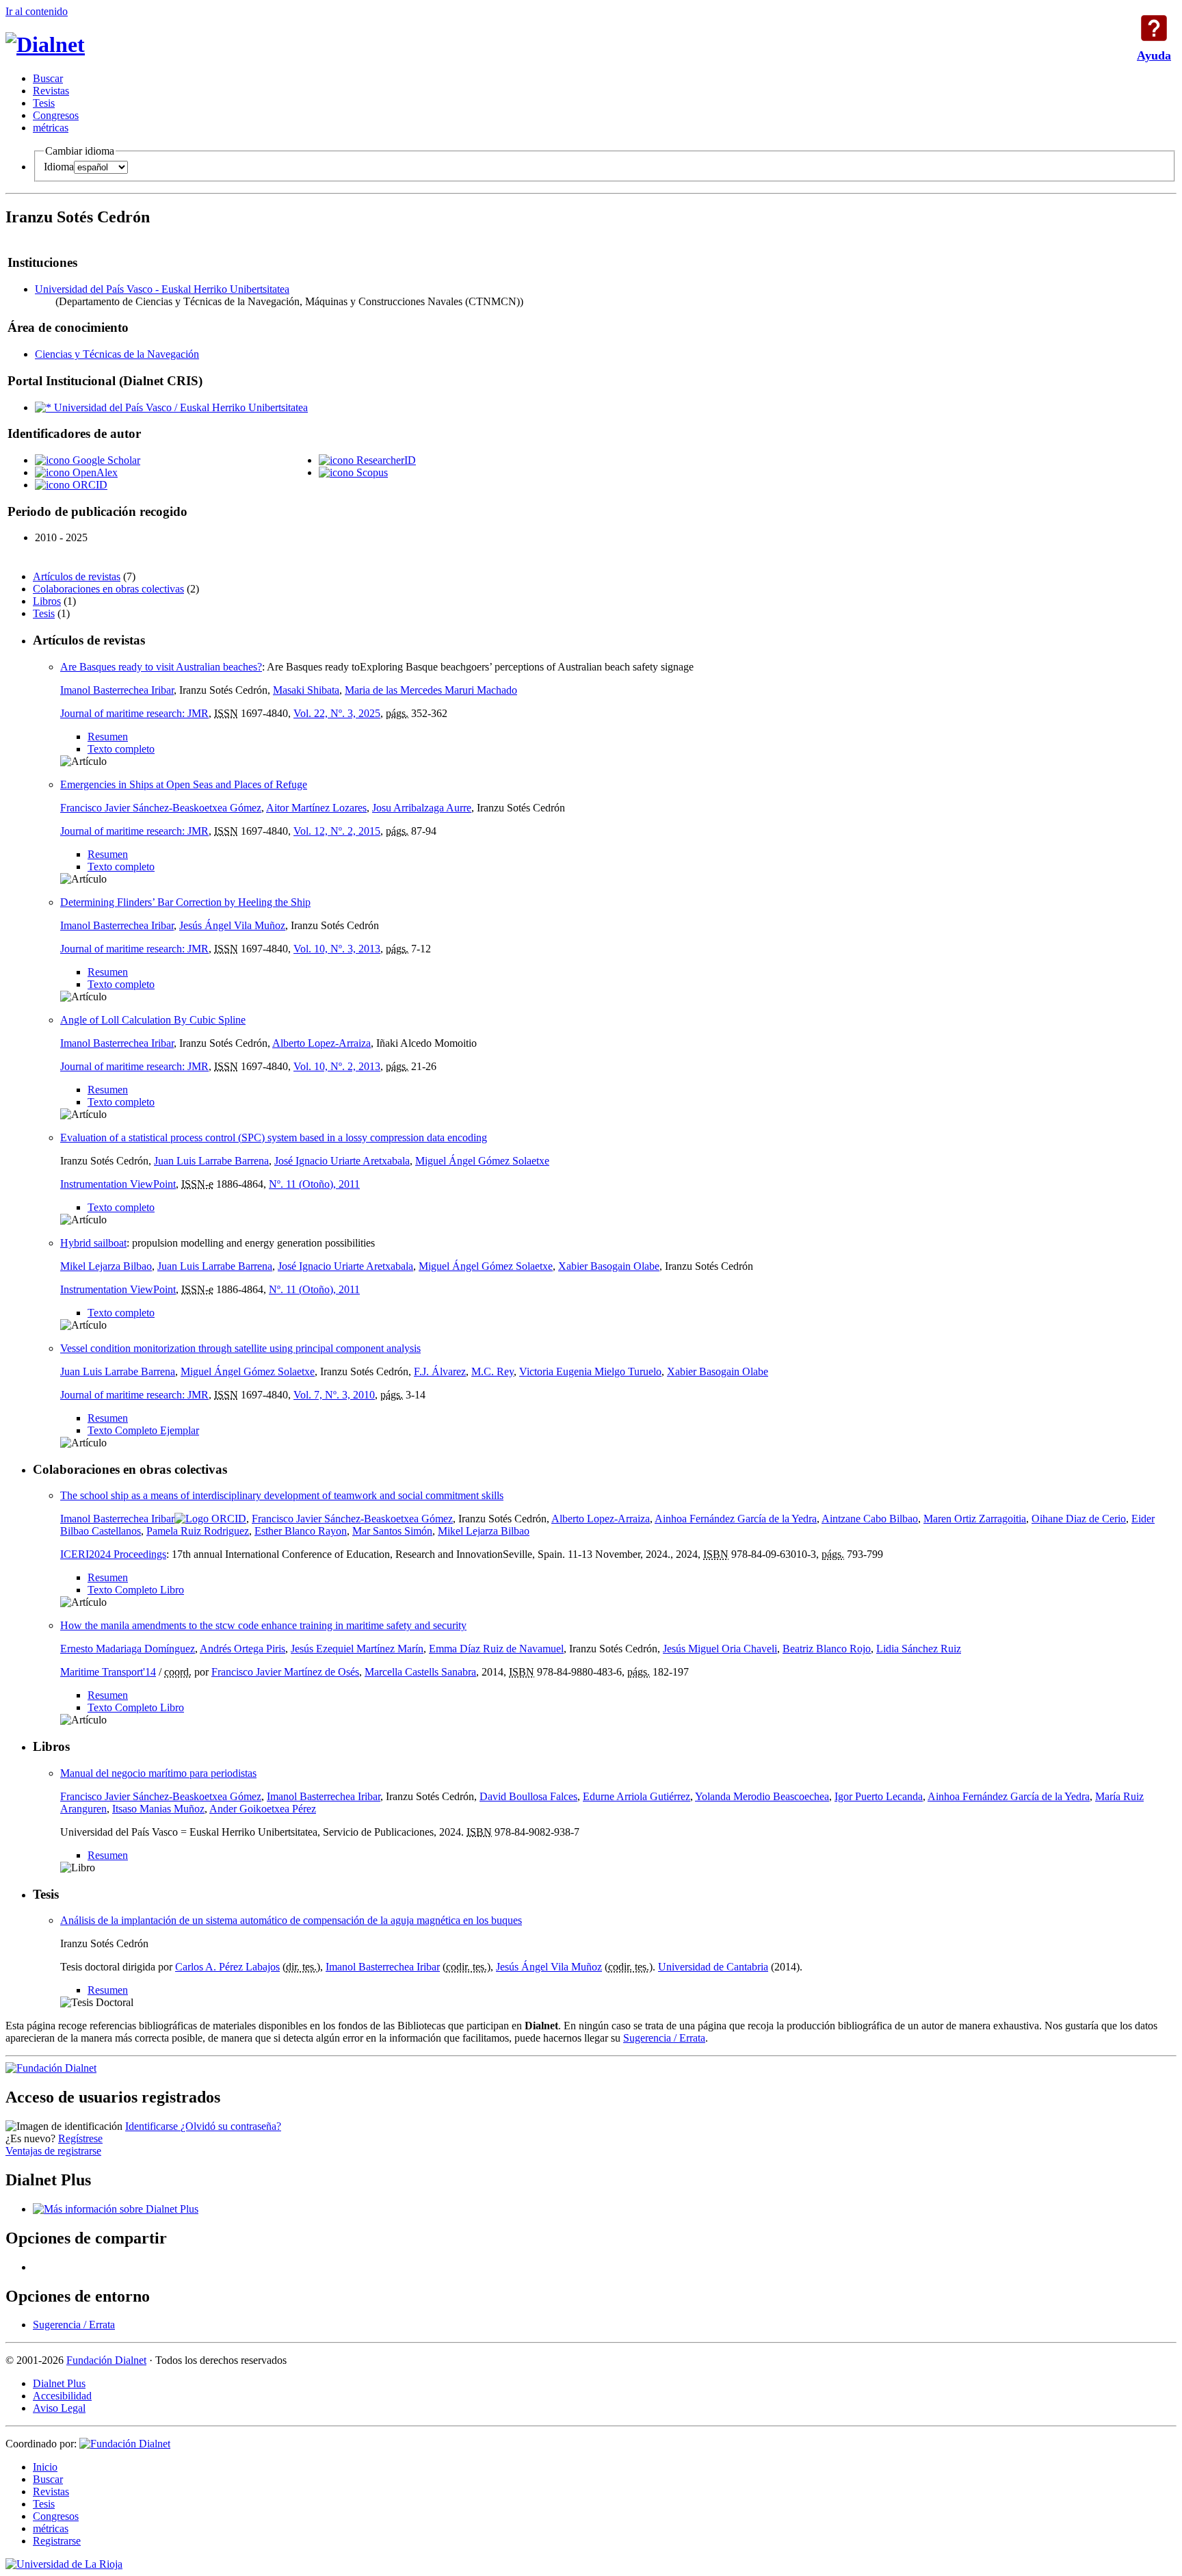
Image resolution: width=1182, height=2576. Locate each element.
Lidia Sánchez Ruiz (919, 1649)
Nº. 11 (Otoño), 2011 (314, 1184)
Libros (47, 601)
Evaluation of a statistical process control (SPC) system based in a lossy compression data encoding (274, 1137)
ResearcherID (385, 460)
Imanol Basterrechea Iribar (117, 690)
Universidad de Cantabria (713, 1967)
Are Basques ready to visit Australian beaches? (161, 667)
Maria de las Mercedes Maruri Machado (431, 690)
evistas (51, 91)
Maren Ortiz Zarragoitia (975, 1519)
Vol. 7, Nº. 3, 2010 (334, 1395)
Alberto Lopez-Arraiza (321, 1043)
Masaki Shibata (306, 690)
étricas (51, 128)
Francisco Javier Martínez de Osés (285, 1672)
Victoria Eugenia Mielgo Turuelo (590, 1371)
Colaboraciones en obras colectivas (108, 589)
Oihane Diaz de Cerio (1079, 1519)
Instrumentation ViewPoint (118, 1184)
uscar (48, 78)
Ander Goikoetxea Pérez (263, 1809)
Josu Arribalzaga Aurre (422, 808)
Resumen (108, 737)
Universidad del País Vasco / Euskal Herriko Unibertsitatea (180, 407)
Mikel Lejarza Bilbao (106, 1266)
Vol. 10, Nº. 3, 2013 (337, 949)
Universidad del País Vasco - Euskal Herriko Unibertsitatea (162, 289)
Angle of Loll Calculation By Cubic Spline (153, 1020)
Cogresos (56, 115)
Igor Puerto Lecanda (879, 1796)
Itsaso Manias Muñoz (158, 1809)
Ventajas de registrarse (53, 2151)
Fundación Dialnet (106, 2360)
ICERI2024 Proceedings (113, 1554)
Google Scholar (105, 460)
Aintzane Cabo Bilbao (870, 1519)
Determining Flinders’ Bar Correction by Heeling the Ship (185, 902)
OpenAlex (94, 472)
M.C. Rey (492, 1371)
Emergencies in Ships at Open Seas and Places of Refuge (184, 784)
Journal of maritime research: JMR (134, 713)
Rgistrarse (57, 2541)
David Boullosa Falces (528, 1796)
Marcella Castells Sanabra (420, 1672)
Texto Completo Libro (136, 1590)
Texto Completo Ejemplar (143, 1430)
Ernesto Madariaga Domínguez (128, 1649)
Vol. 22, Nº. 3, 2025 (337, 713)
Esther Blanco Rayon (301, 1531)
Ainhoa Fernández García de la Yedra (736, 1519)
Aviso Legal (59, 2408)
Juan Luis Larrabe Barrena (211, 1161)
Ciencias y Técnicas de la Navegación (117, 354)
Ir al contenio (37, 11)
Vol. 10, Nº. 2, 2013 (337, 1066)
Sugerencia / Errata (664, 2038)
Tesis (44, 613)
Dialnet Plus (59, 2383)
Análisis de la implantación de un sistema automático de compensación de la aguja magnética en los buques (291, 1920)
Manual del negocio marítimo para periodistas (158, 1773)
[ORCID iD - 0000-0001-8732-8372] (210, 1519)
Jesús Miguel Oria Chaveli (720, 1649)
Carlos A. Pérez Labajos (227, 1967)
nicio (45, 2467)
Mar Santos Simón (392, 1531)
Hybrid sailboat (93, 1243)
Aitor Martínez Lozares (316, 808)
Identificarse (153, 2126)
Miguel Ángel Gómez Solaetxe (482, 1161)
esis (44, 103)
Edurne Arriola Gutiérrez (636, 1796)
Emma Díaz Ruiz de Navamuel (496, 1649)
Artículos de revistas (77, 576)
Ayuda (1154, 28)
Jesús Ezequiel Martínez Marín (357, 1649)
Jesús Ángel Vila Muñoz (232, 925)
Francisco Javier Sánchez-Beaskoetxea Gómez (161, 808)
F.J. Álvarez (440, 1371)
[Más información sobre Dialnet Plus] (116, 2209)
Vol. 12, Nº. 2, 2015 (337, 831)
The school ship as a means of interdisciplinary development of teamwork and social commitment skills (282, 1495)
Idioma (59, 167)
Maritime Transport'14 (108, 1672)
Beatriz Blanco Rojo (827, 1649)
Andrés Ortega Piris (242, 1649)
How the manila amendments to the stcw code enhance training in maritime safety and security (263, 1625)
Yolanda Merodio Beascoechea (762, 1796)
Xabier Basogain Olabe (609, 1266)
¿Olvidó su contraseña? (231, 2126)
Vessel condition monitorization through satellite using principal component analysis (240, 1348)
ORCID (89, 485)
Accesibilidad (62, 2396)
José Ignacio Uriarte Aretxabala (342, 1161)
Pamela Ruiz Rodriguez (198, 1531)
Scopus (371, 472)
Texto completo (121, 749)
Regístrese (80, 2138)
